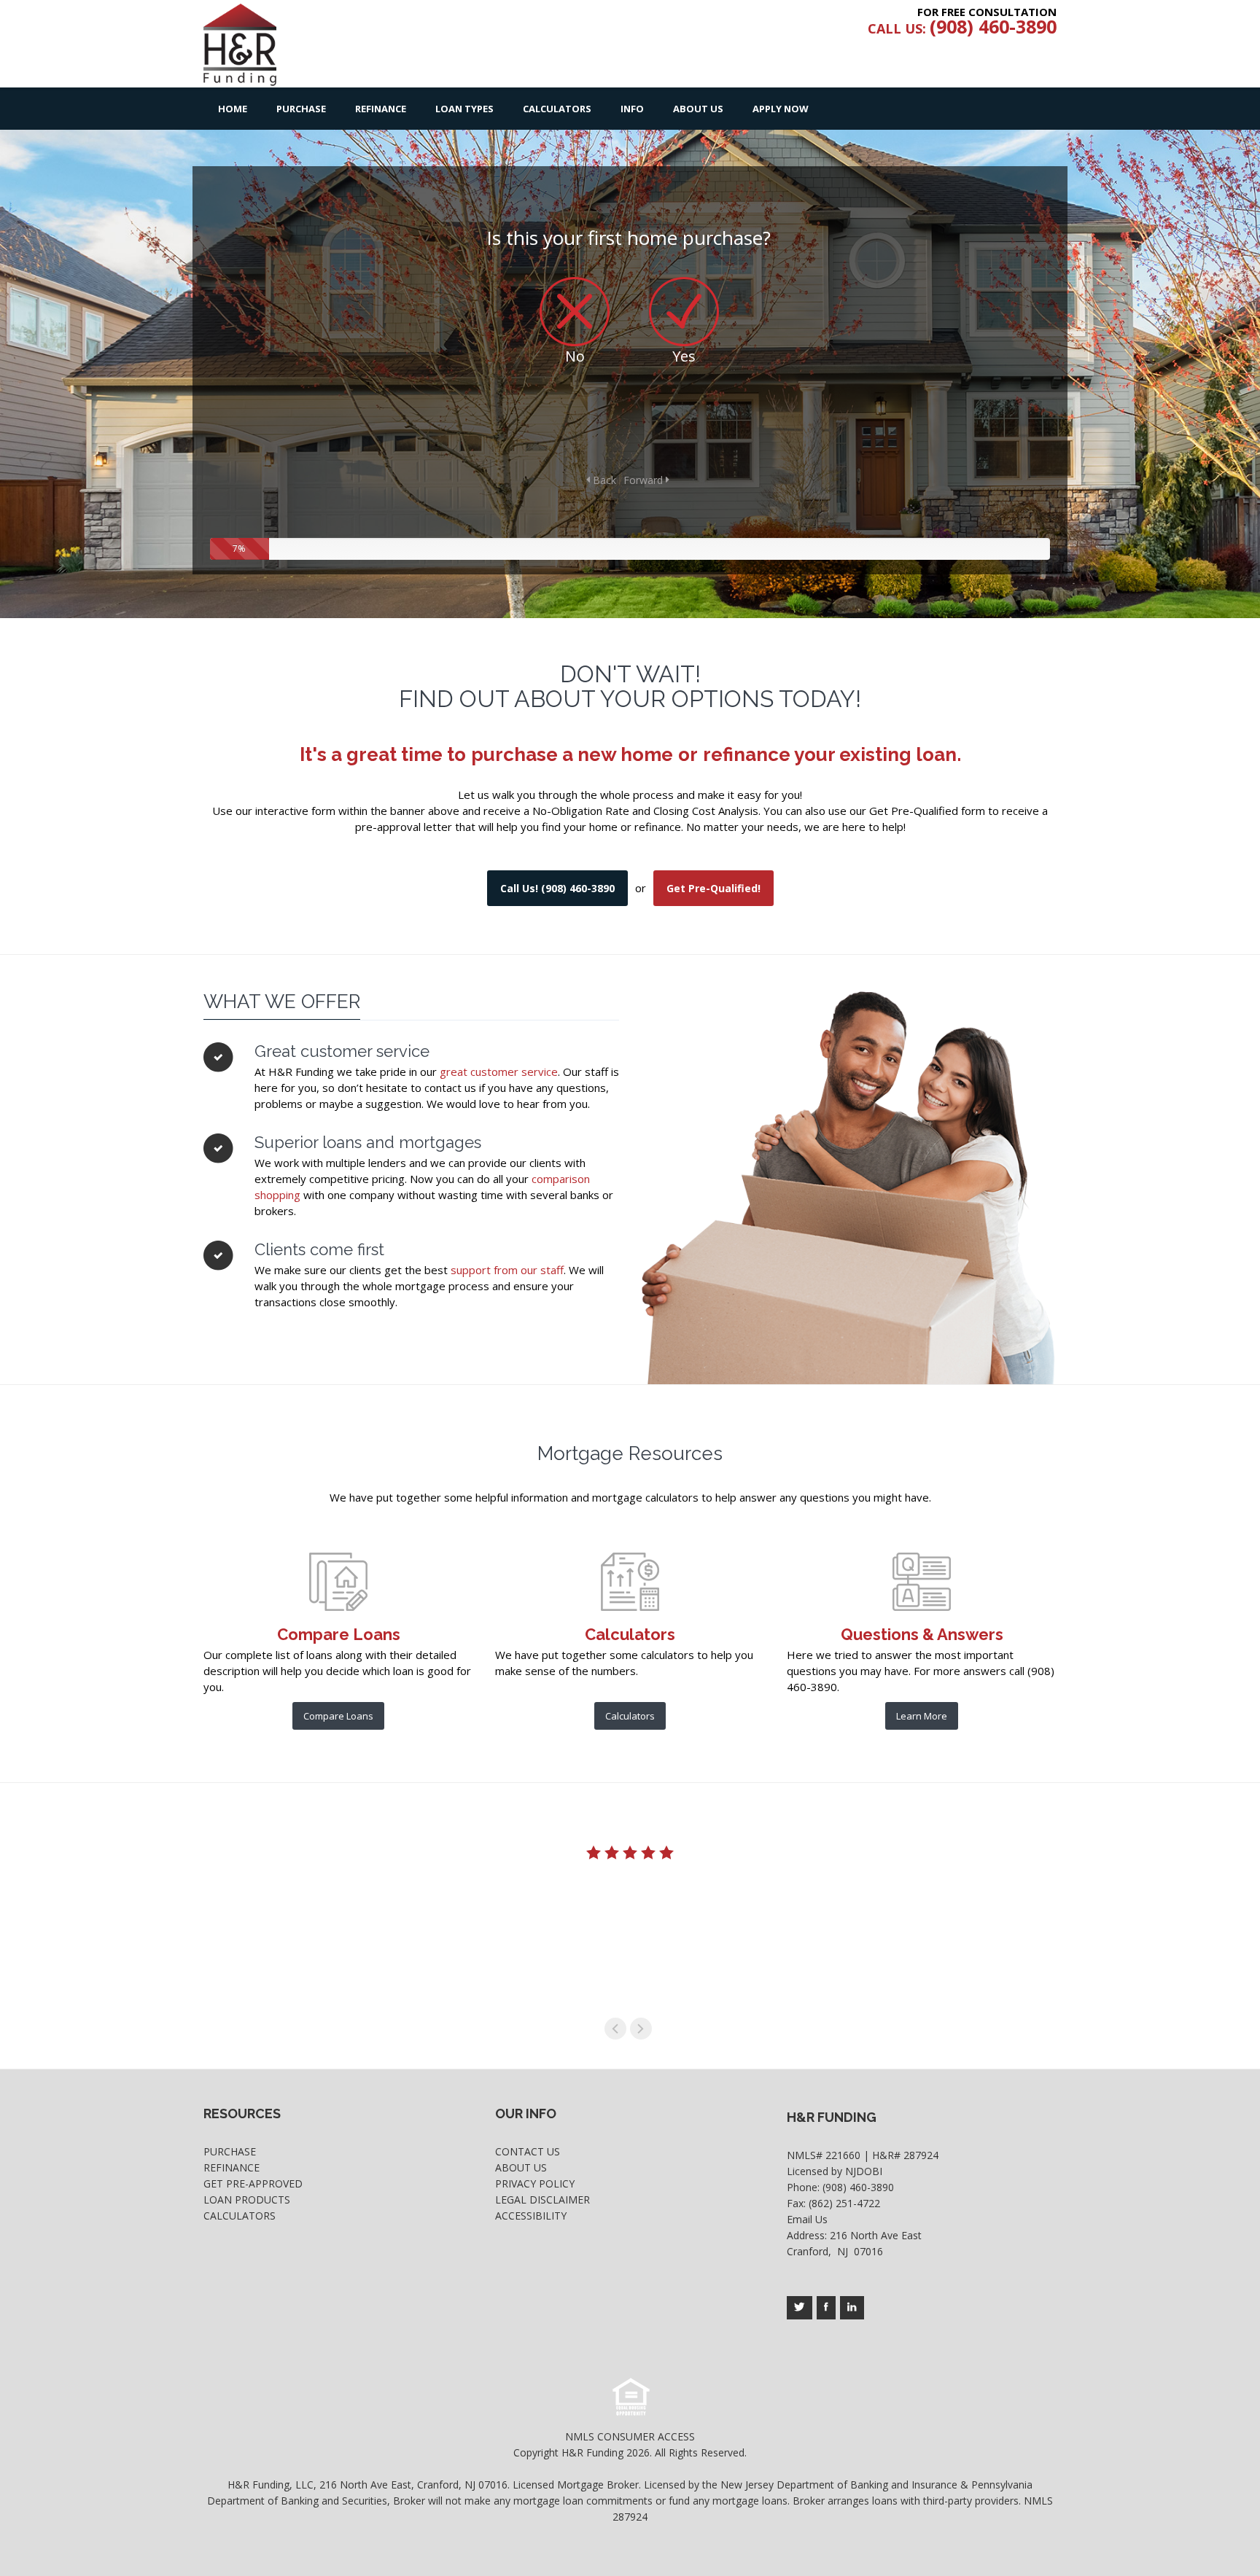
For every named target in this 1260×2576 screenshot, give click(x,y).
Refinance (381, 109)
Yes (684, 356)
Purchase (301, 109)
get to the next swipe (641, 2029)
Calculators (557, 109)
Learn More (922, 1716)
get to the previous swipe (615, 2029)
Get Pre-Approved (253, 2183)
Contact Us (528, 2151)
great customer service (499, 1072)
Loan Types (464, 109)
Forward (645, 480)
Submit (958, 405)
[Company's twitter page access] (800, 2308)
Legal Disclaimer (542, 2200)
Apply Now (781, 109)
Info (632, 109)
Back (603, 480)
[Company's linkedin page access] (852, 2308)
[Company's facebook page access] (826, 2308)
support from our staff (507, 1270)
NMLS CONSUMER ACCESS (630, 2436)
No (575, 356)
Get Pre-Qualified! (713, 888)
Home (233, 109)
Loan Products (247, 2200)
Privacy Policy (535, 2183)
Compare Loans (338, 1716)
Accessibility (531, 2216)
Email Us (807, 2219)
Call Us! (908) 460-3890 (557, 888)
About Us (698, 109)
